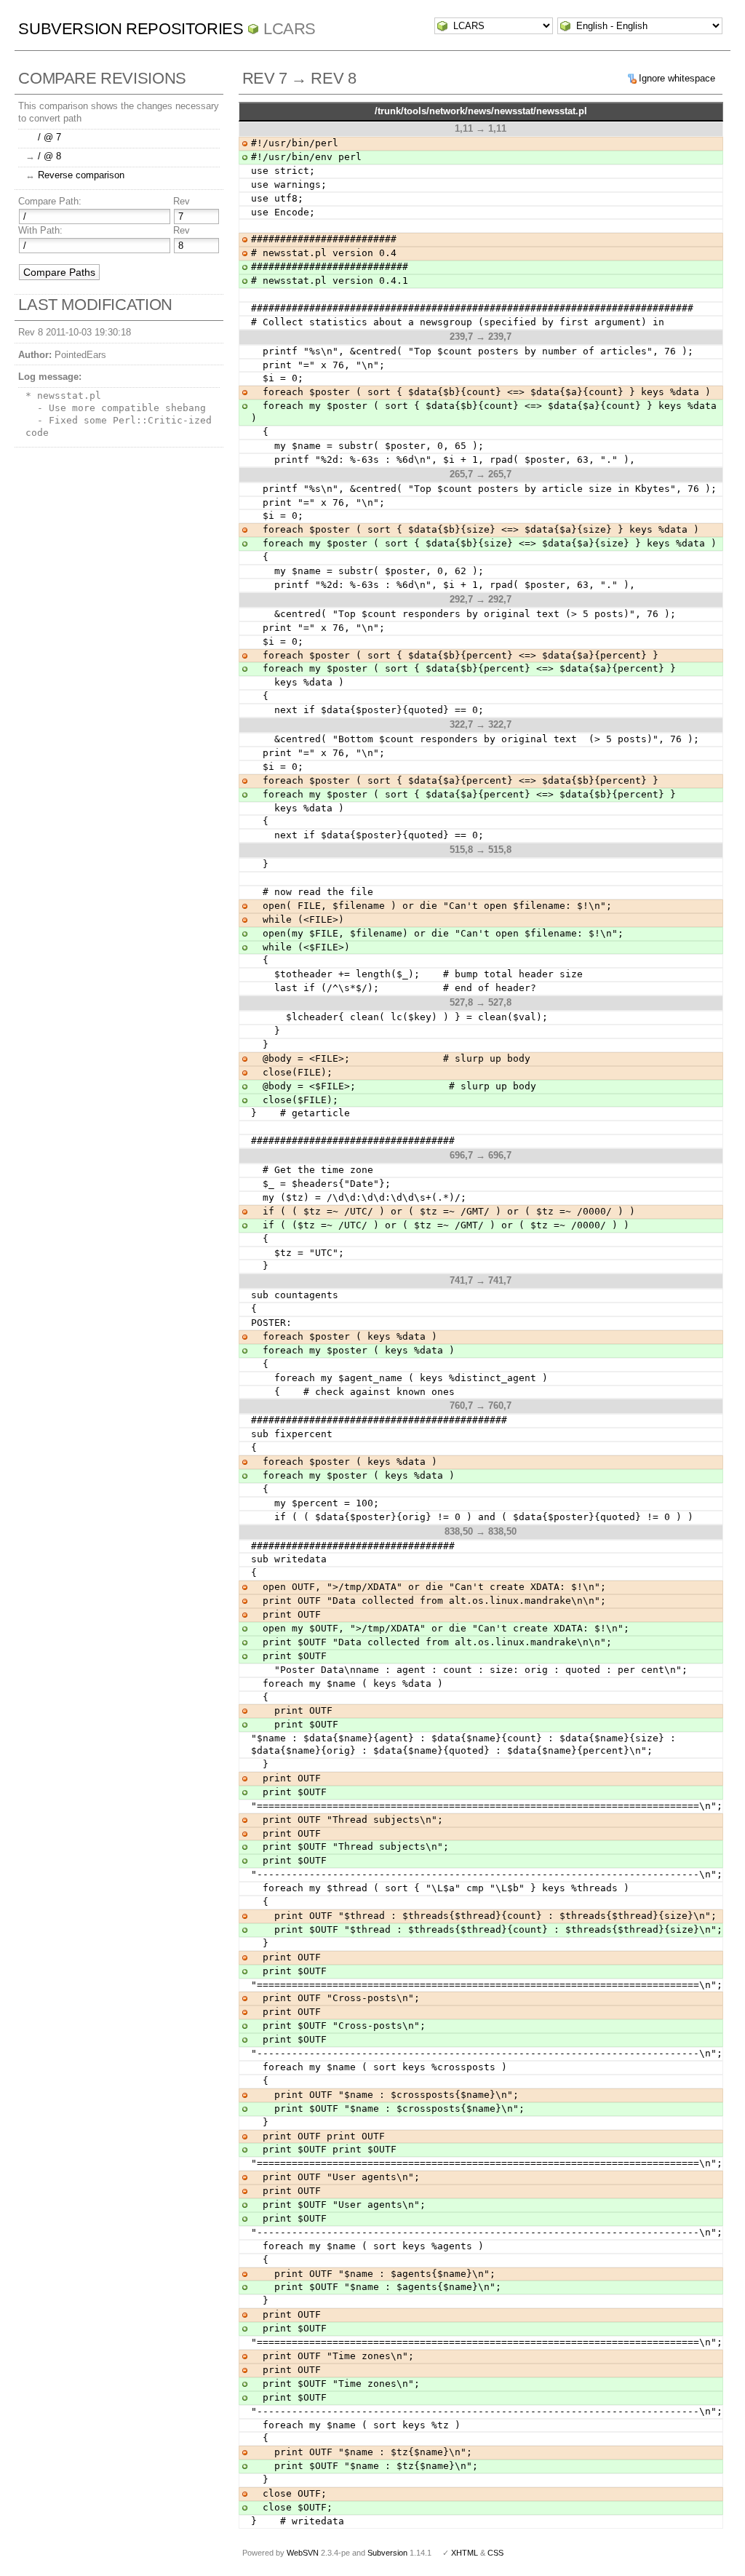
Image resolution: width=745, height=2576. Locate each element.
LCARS (290, 29)
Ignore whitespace (677, 78)
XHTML (465, 2553)
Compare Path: (50, 201)
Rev (182, 201)
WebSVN (303, 2553)
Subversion (387, 2553)
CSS (495, 2553)
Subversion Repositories (131, 29)
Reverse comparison (81, 175)
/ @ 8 (49, 156)
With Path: (40, 230)
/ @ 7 (49, 137)
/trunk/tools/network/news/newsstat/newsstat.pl (481, 111)
